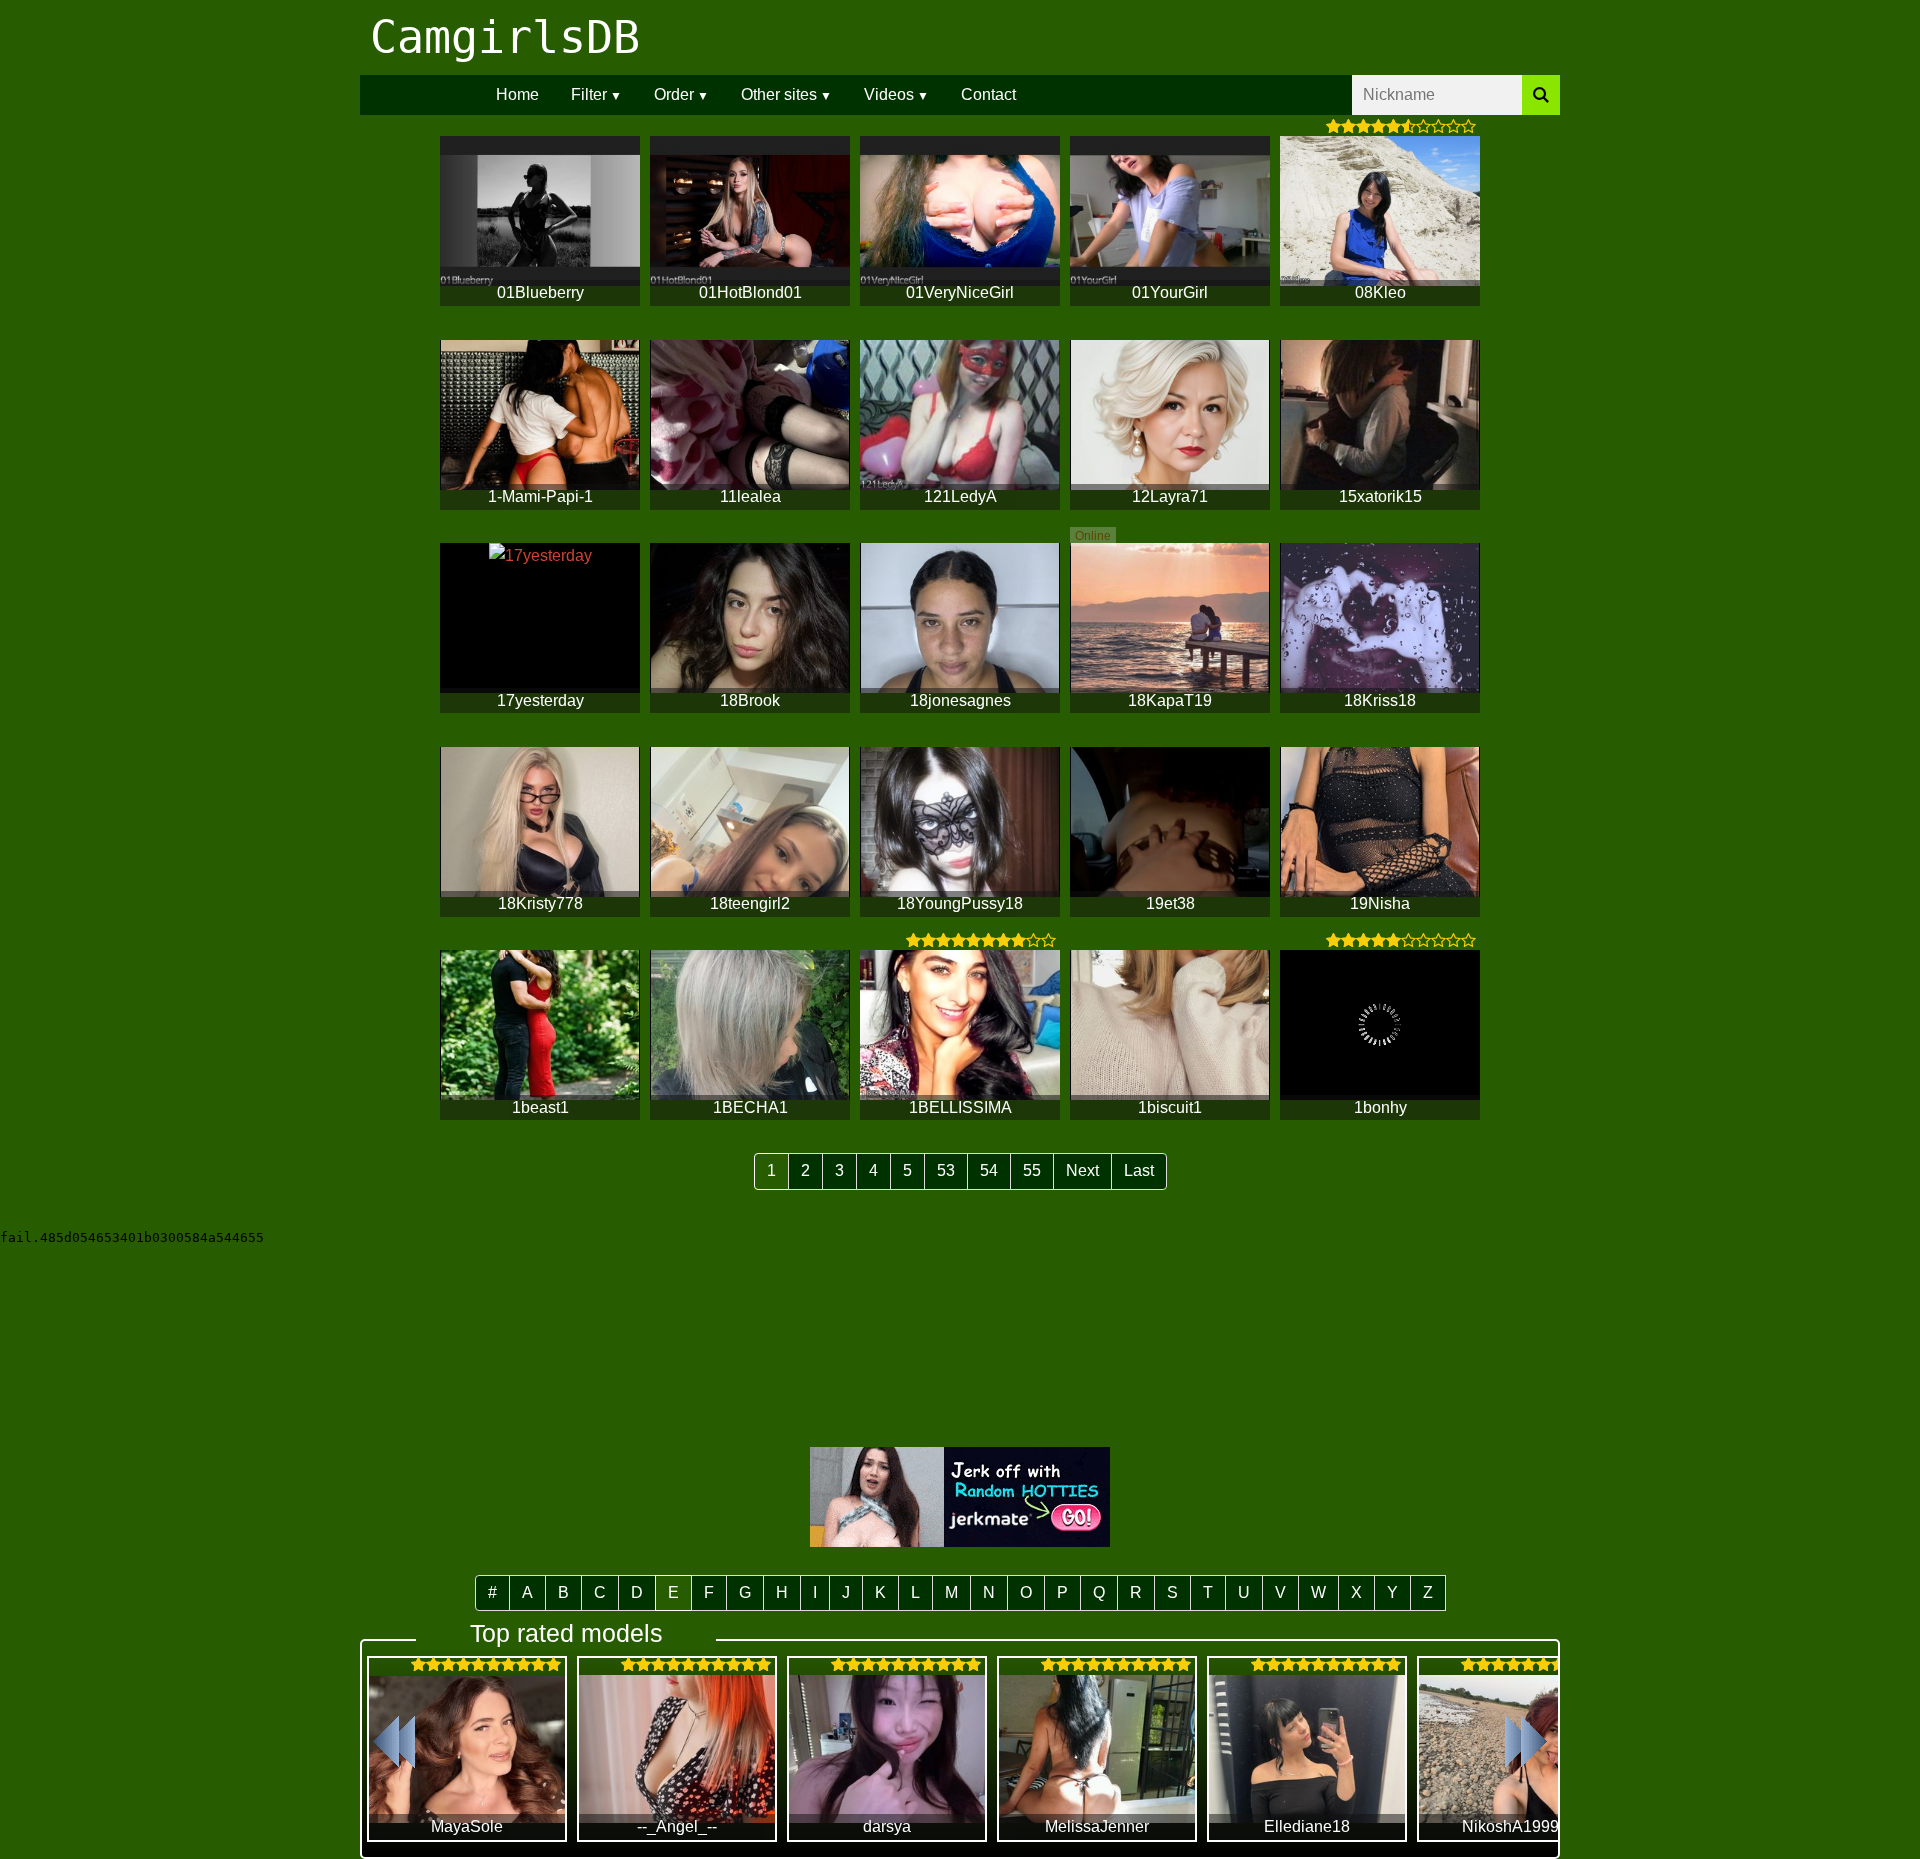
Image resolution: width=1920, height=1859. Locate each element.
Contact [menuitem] (988, 94)
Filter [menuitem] (589, 94)
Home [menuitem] (517, 94)
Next (1082, 1170)
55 (1032, 1170)
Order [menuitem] (674, 94)
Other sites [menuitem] (779, 94)
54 (989, 1170)
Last (1139, 1170)
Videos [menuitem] (889, 94)
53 (946, 1170)
